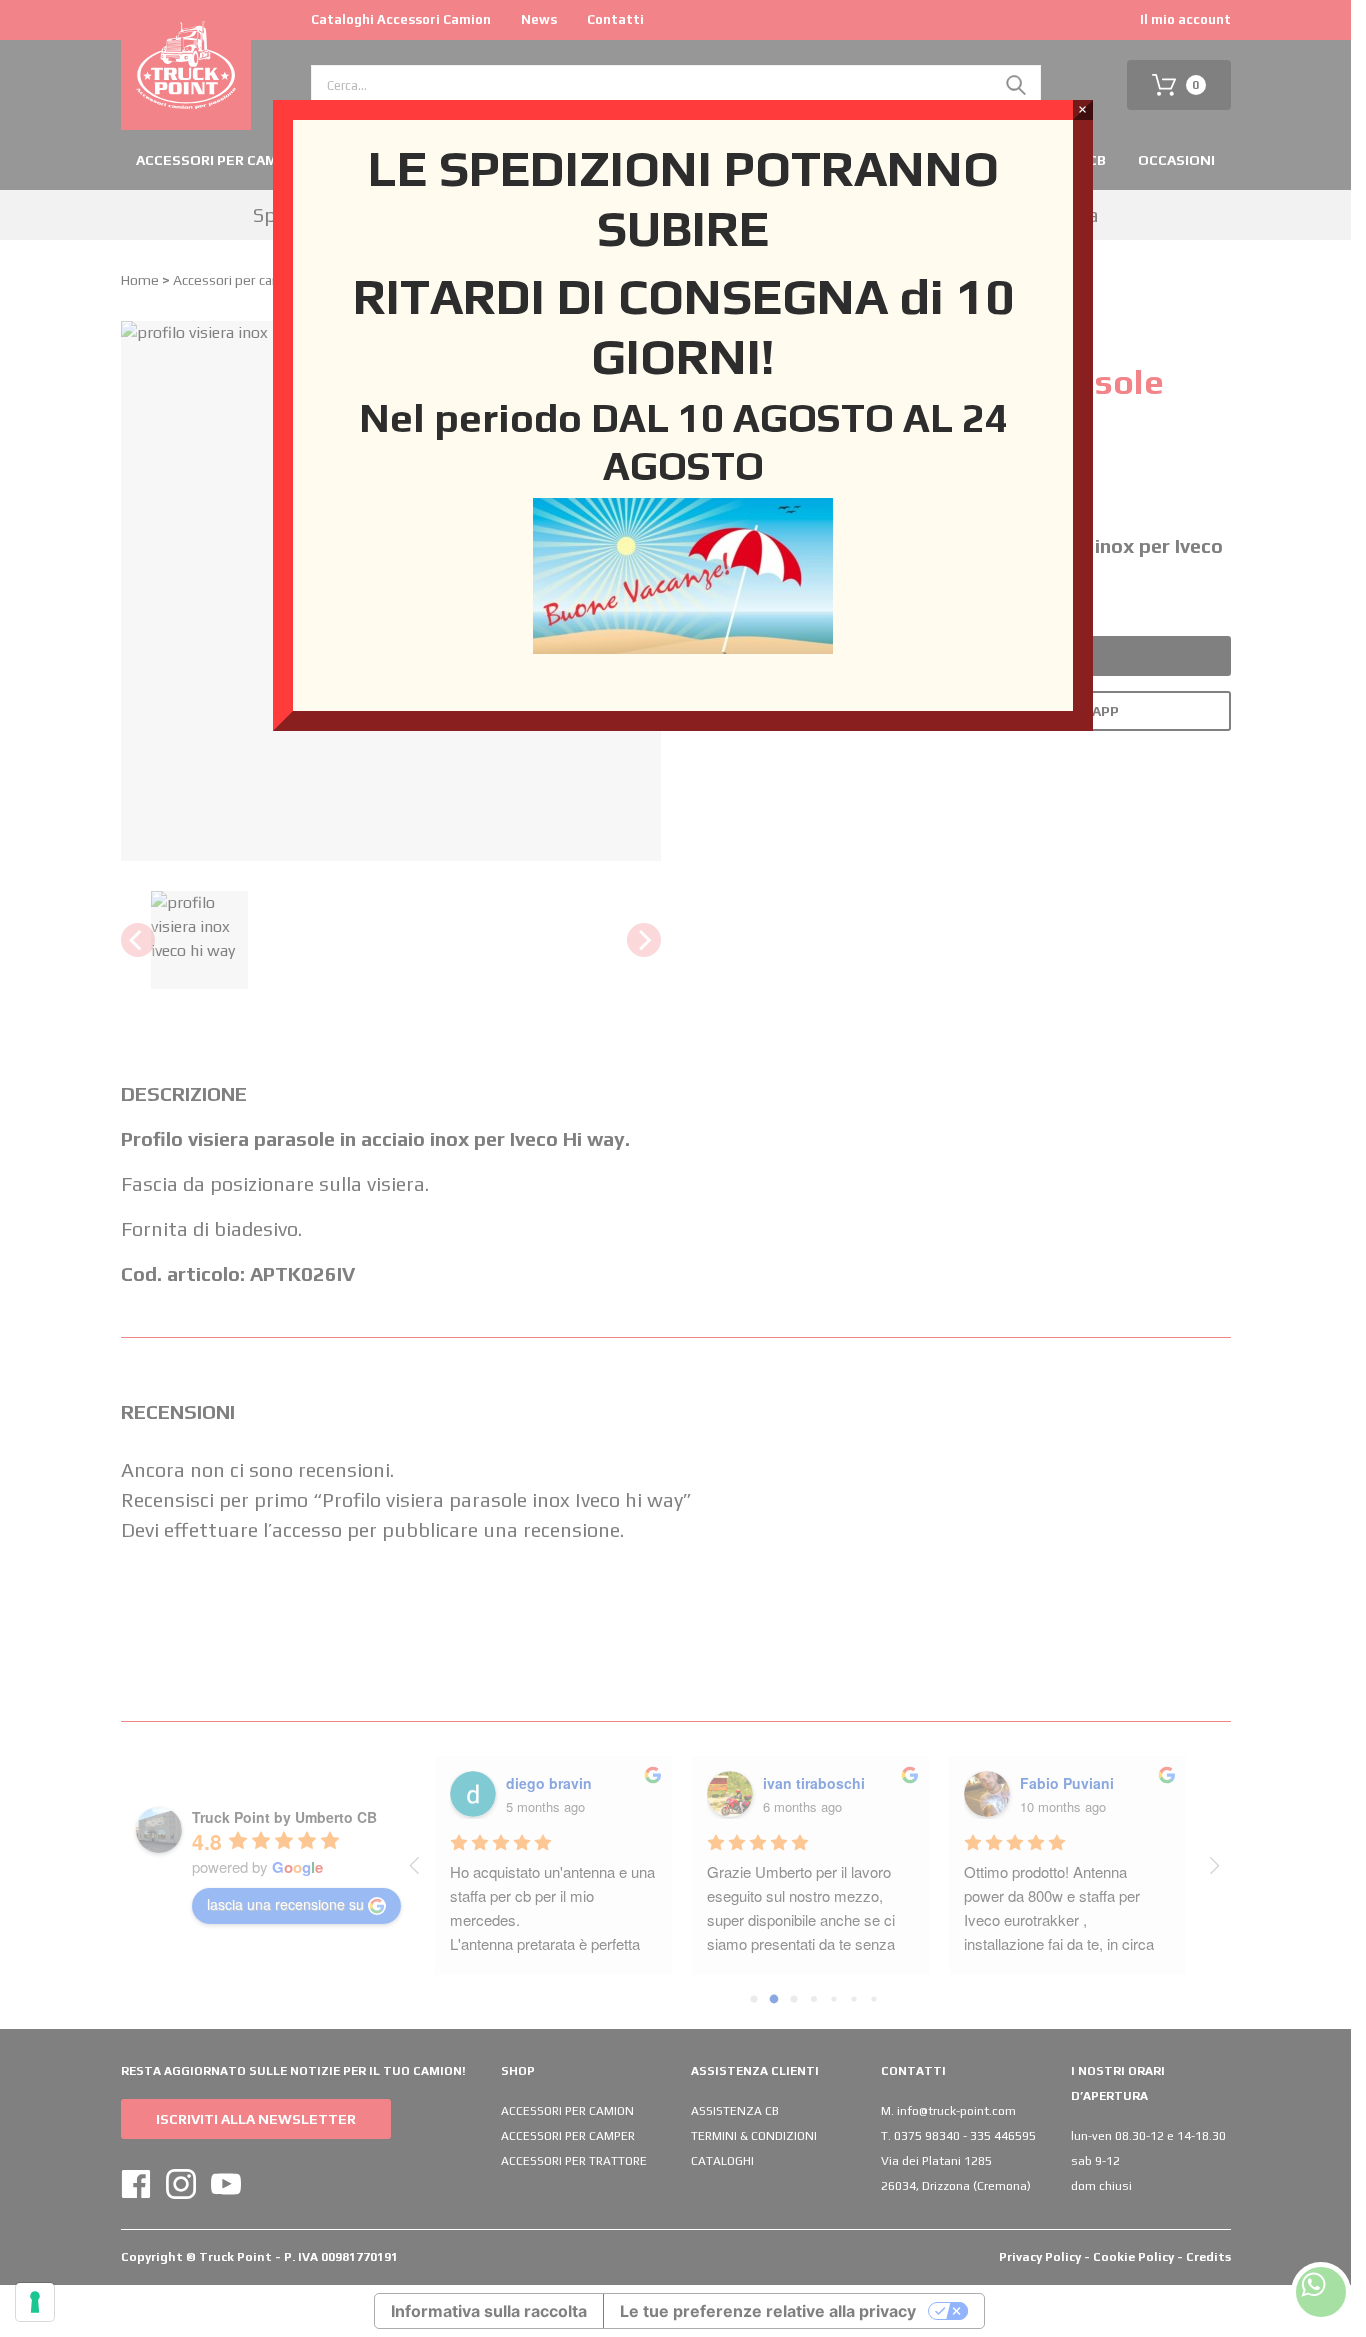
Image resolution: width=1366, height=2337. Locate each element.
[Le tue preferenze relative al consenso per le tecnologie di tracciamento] (35, 2302)
